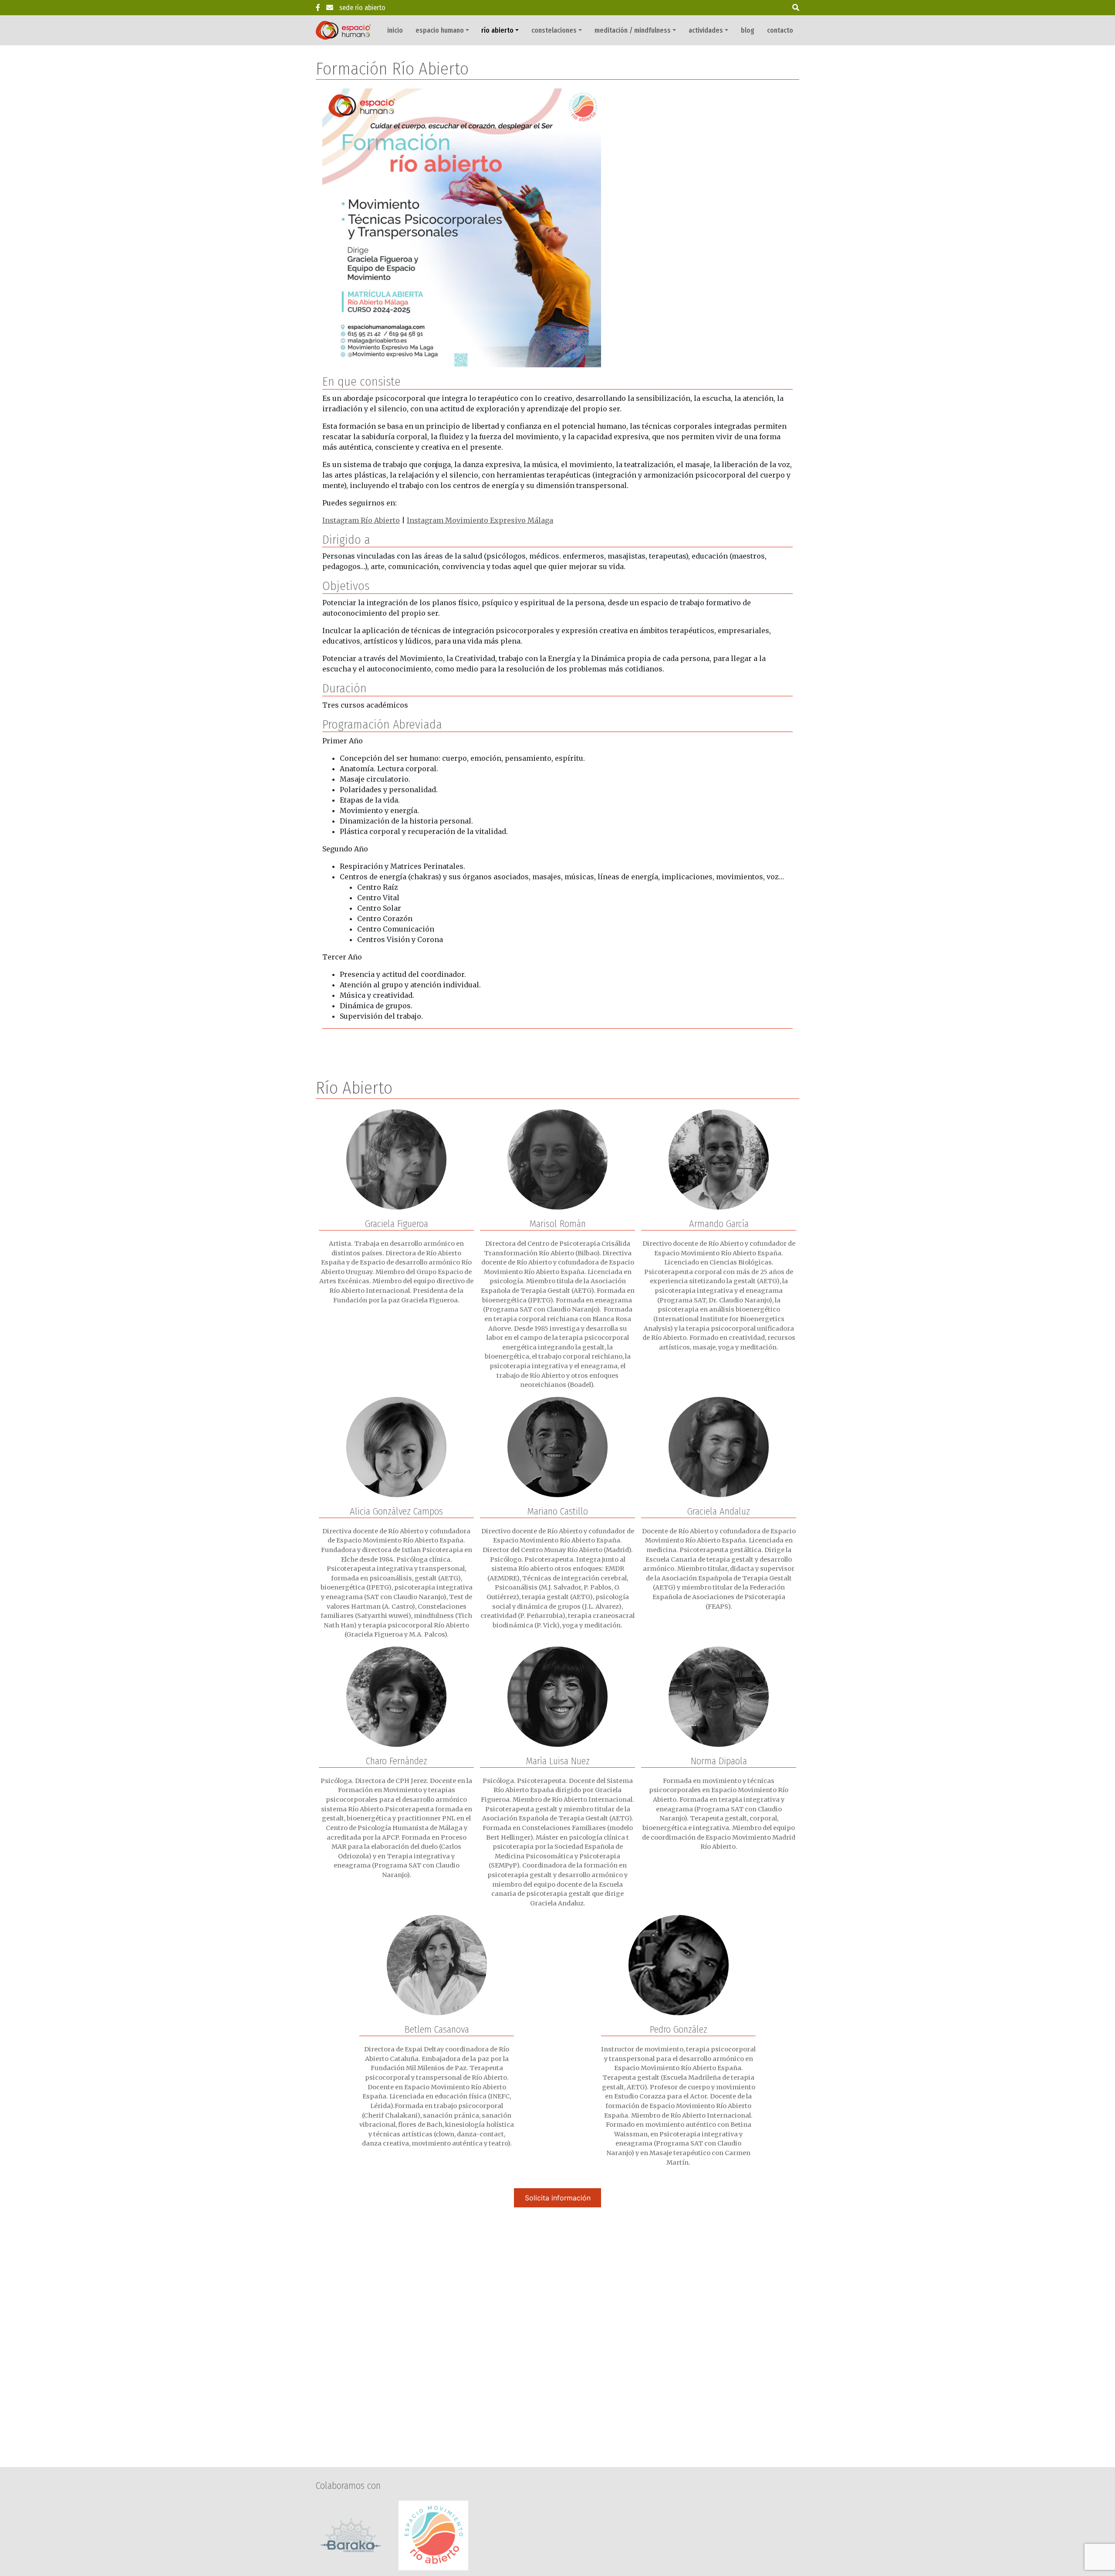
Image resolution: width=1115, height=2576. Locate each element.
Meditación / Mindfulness (633, 30)
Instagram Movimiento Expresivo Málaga (480, 520)
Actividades (706, 30)
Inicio (395, 30)
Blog (748, 30)
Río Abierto (497, 30)
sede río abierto (362, 8)
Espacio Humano (440, 30)
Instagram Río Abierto (361, 520)
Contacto (780, 30)
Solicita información (558, 2198)
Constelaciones (554, 30)
